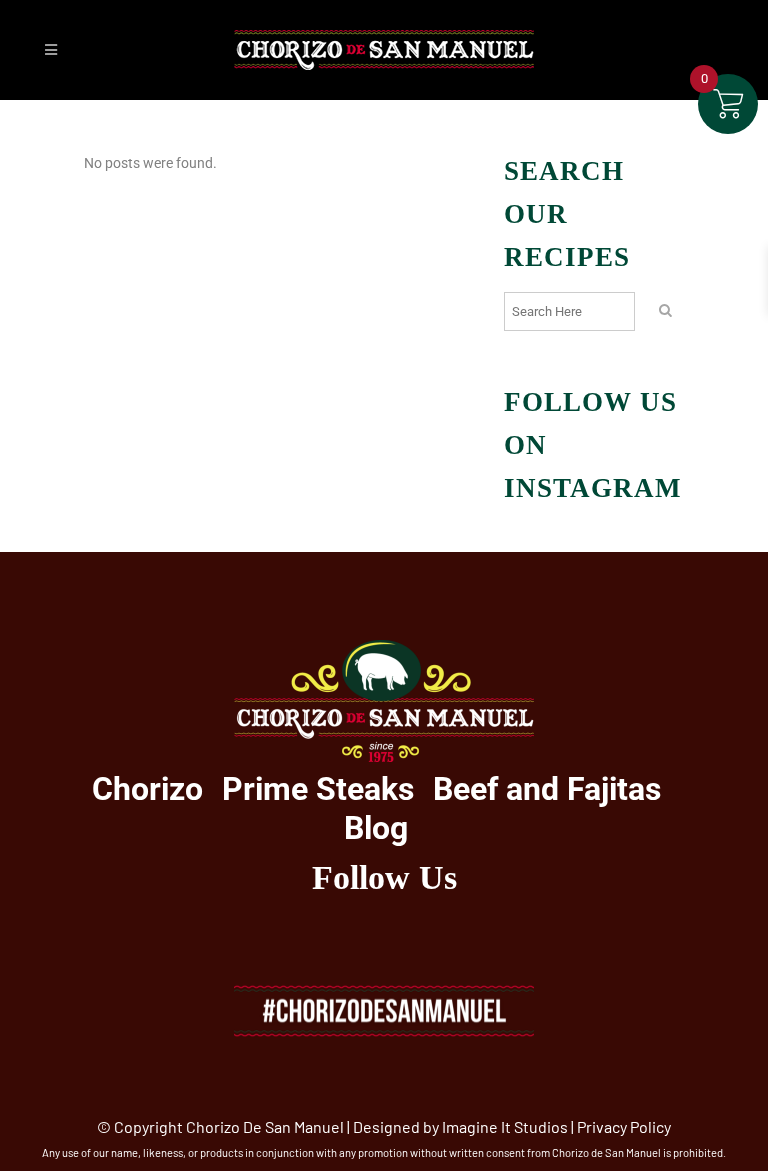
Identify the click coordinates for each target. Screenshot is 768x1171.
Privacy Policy (624, 1126)
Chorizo (147, 789)
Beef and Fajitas (547, 789)
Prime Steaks (318, 789)
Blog (376, 828)
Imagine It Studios (505, 1126)
